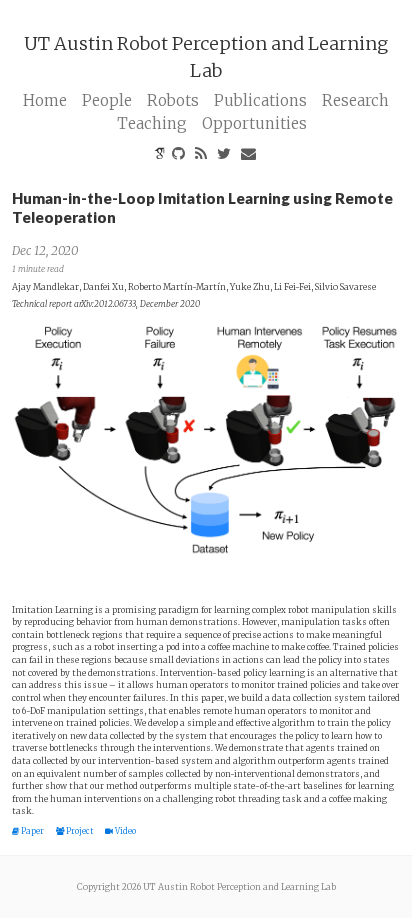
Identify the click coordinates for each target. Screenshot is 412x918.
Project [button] (79, 831)
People (107, 100)
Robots (173, 100)
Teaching (152, 123)
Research (355, 100)
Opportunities (254, 123)
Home (45, 100)
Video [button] (124, 831)
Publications (260, 100)
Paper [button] (32, 831)
